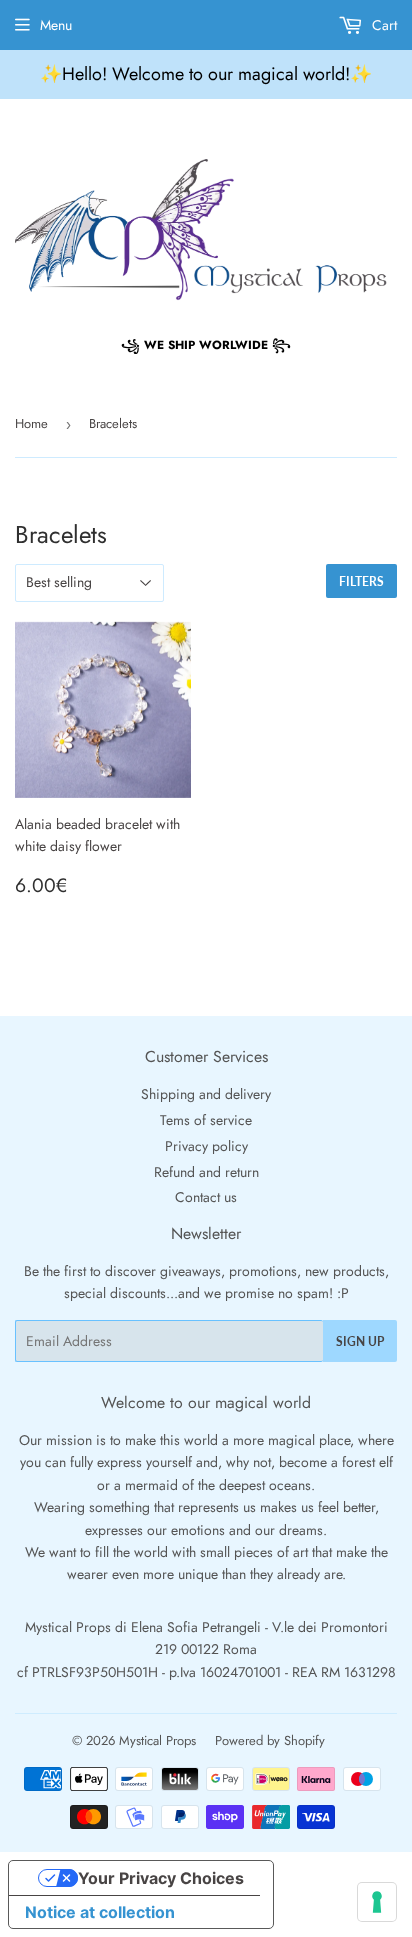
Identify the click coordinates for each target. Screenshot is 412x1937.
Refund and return (206, 1172)
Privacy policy (206, 1146)
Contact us (206, 1197)
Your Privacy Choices (161, 1878)
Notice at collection (100, 1912)
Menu (56, 25)
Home (31, 423)
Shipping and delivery (206, 1094)
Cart (382, 25)
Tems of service (206, 1120)
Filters (361, 581)
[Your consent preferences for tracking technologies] (377, 1902)
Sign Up (360, 1341)
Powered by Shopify (270, 1740)
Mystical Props (157, 1740)
